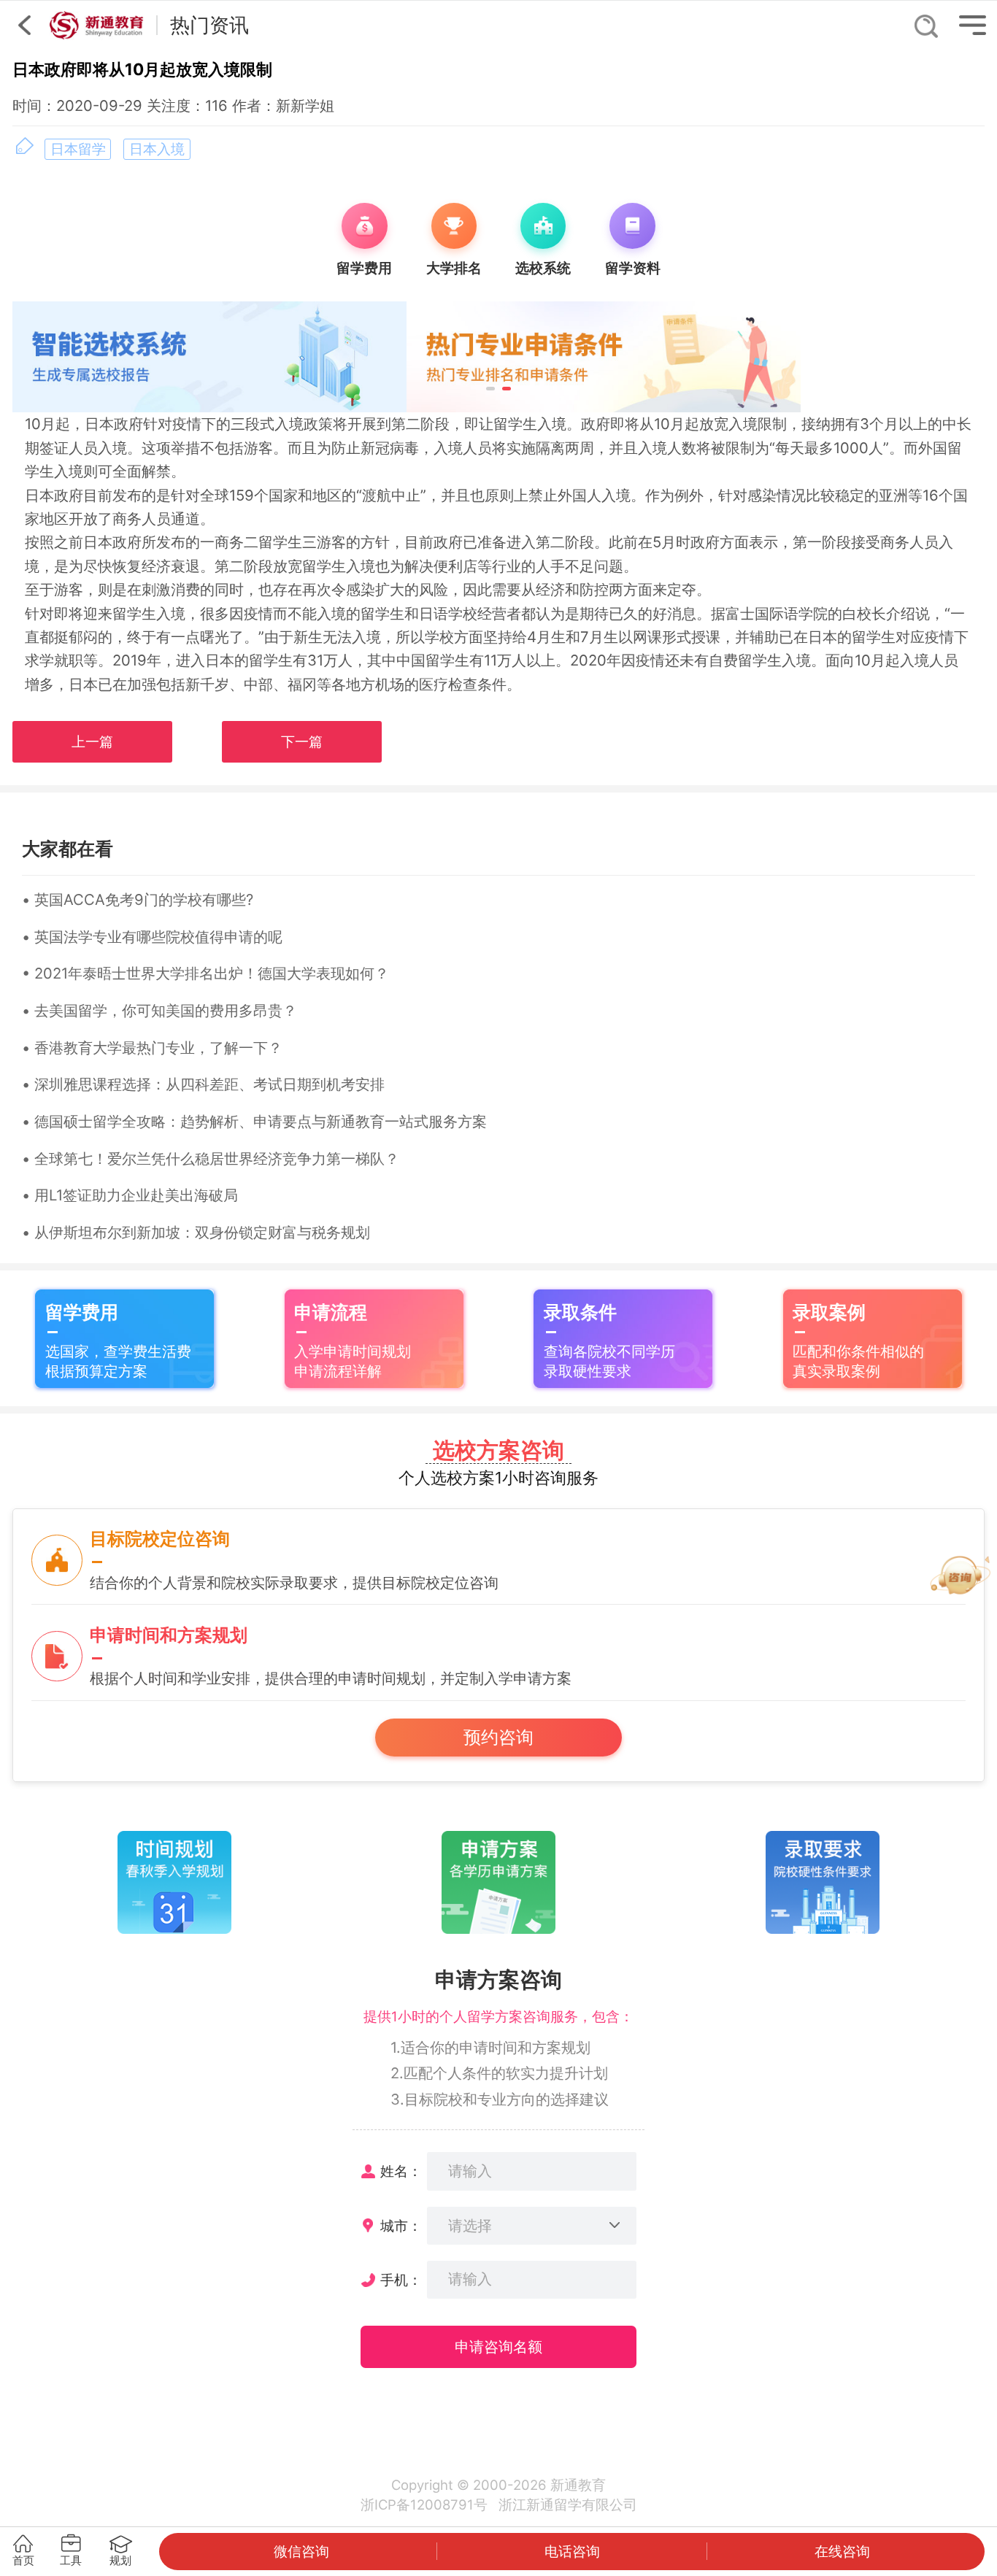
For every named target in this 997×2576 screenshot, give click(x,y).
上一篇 (92, 742)
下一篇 (302, 742)
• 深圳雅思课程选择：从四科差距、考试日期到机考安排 (203, 1084)
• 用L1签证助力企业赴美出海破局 (130, 1195)
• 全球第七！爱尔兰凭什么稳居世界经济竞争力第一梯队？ (211, 1158)
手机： (401, 2280)
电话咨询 (572, 2551)
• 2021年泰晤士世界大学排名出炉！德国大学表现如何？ (205, 973)
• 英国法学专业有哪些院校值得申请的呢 (152, 937)
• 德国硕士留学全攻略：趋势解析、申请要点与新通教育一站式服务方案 (254, 1121)
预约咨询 (498, 1737)
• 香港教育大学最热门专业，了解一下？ (152, 1048)
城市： (401, 2226)
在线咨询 (842, 2551)
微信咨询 (301, 2551)
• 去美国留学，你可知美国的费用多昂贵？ (159, 1010)
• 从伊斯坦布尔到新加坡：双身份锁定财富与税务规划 (196, 1232)
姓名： (401, 2171)
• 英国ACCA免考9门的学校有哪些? (138, 899)
